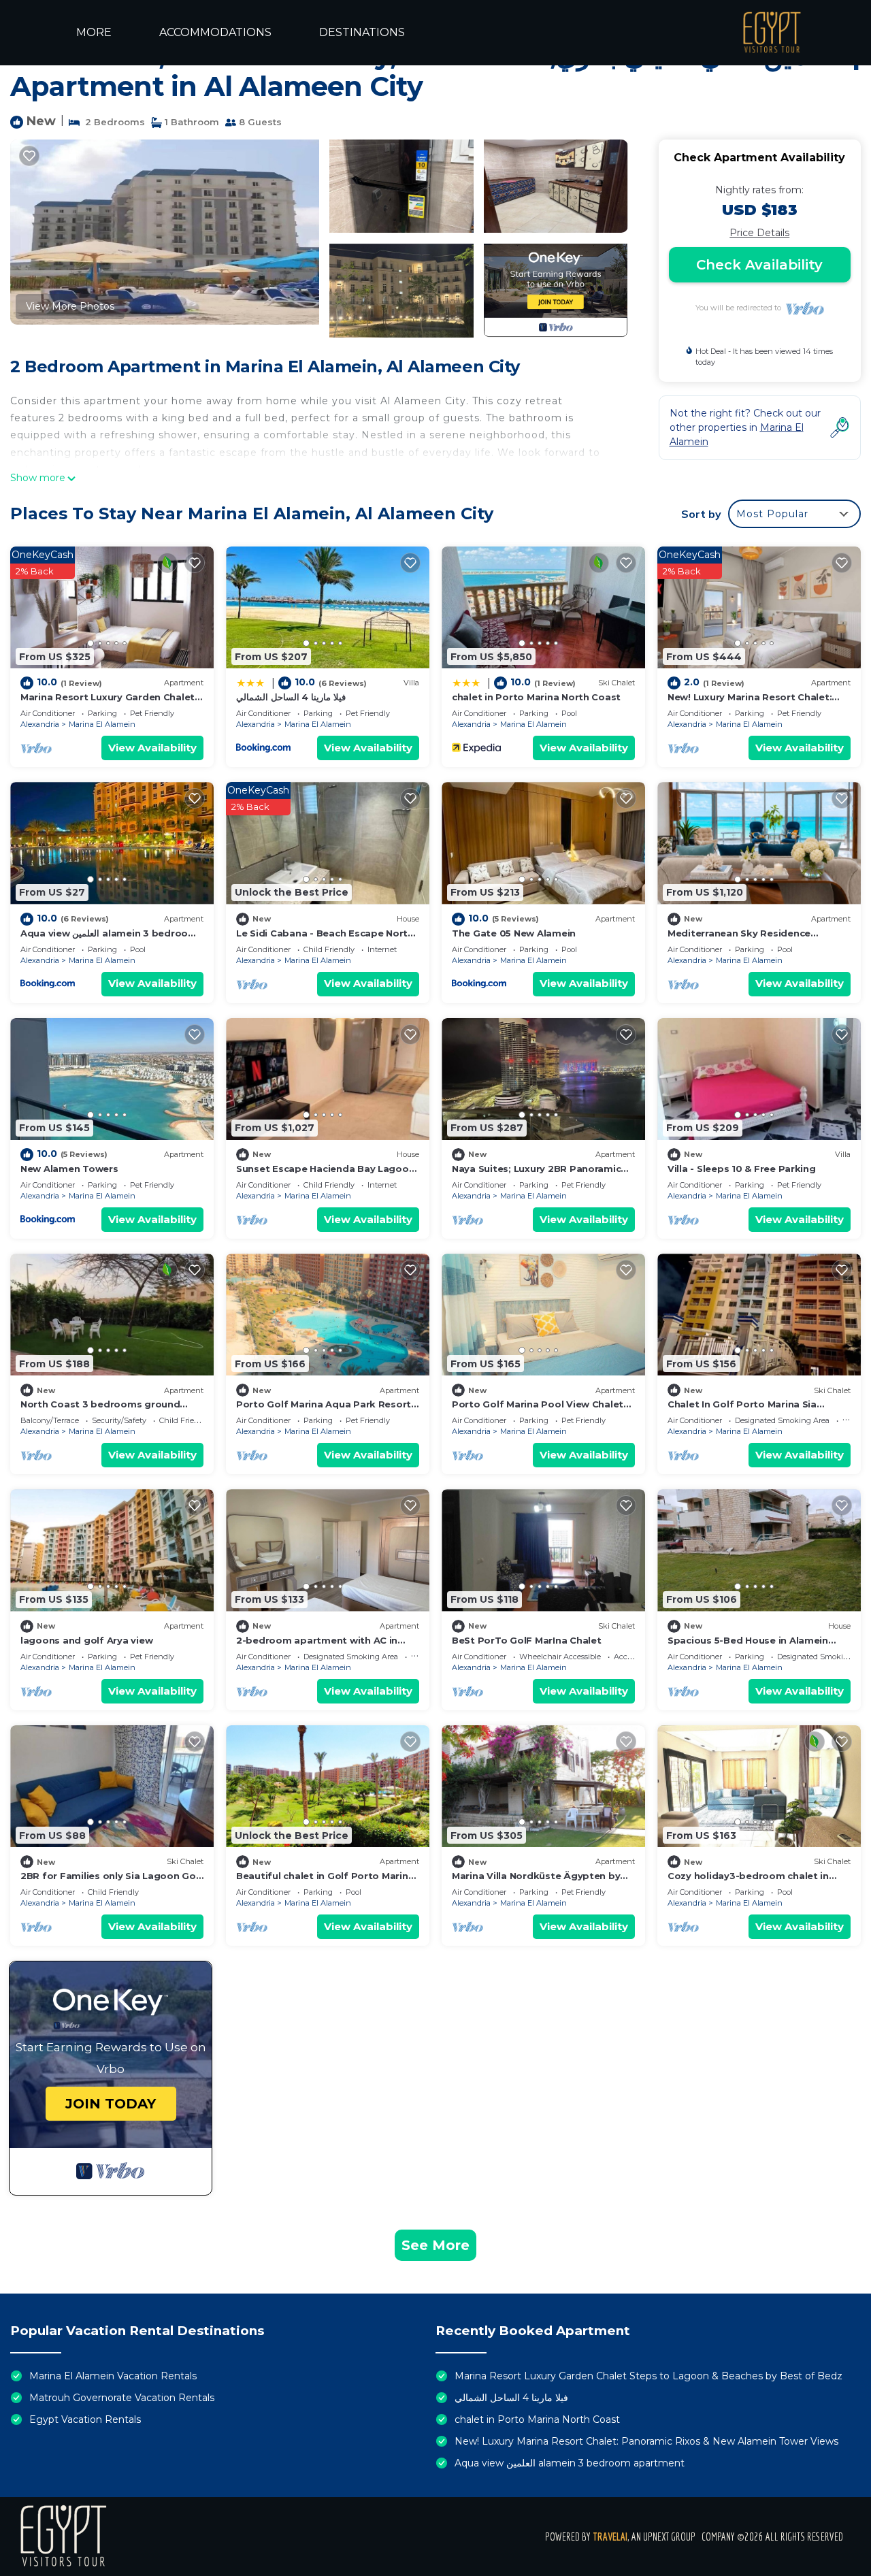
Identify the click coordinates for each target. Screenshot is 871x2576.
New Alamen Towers (69, 1169)
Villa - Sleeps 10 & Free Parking (742, 1169)
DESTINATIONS (362, 32)
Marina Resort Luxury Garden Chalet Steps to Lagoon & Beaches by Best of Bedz (648, 2376)
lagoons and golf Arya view (86, 1640)
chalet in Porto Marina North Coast (536, 697)
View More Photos (70, 306)
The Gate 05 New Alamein (514, 933)
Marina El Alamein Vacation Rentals (113, 2376)
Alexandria (40, 724)
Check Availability (759, 265)
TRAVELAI (610, 2537)
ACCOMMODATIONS (215, 32)
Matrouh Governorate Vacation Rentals (122, 2398)
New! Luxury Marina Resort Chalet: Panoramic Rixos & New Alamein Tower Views (646, 2441)
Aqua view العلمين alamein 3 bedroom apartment (570, 2463)
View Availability (152, 748)
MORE (94, 32)
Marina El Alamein (102, 724)
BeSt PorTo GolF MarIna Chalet (526, 1640)
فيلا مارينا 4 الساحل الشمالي (291, 697)
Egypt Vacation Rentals (85, 2419)
